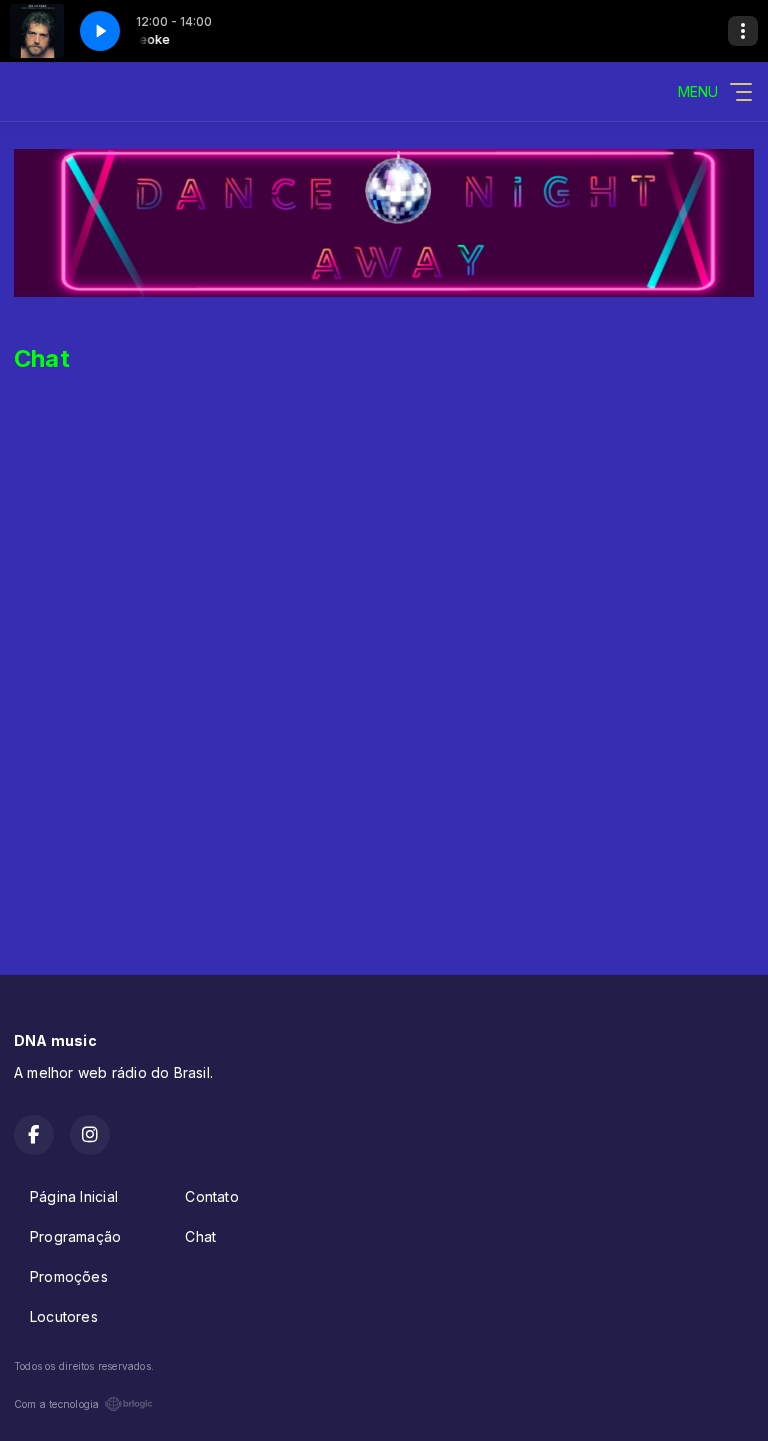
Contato (211, 1196)
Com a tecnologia (56, 1404)
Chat (200, 1236)
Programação (75, 1236)
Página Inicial (74, 1196)
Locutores (64, 1316)
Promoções (69, 1276)
